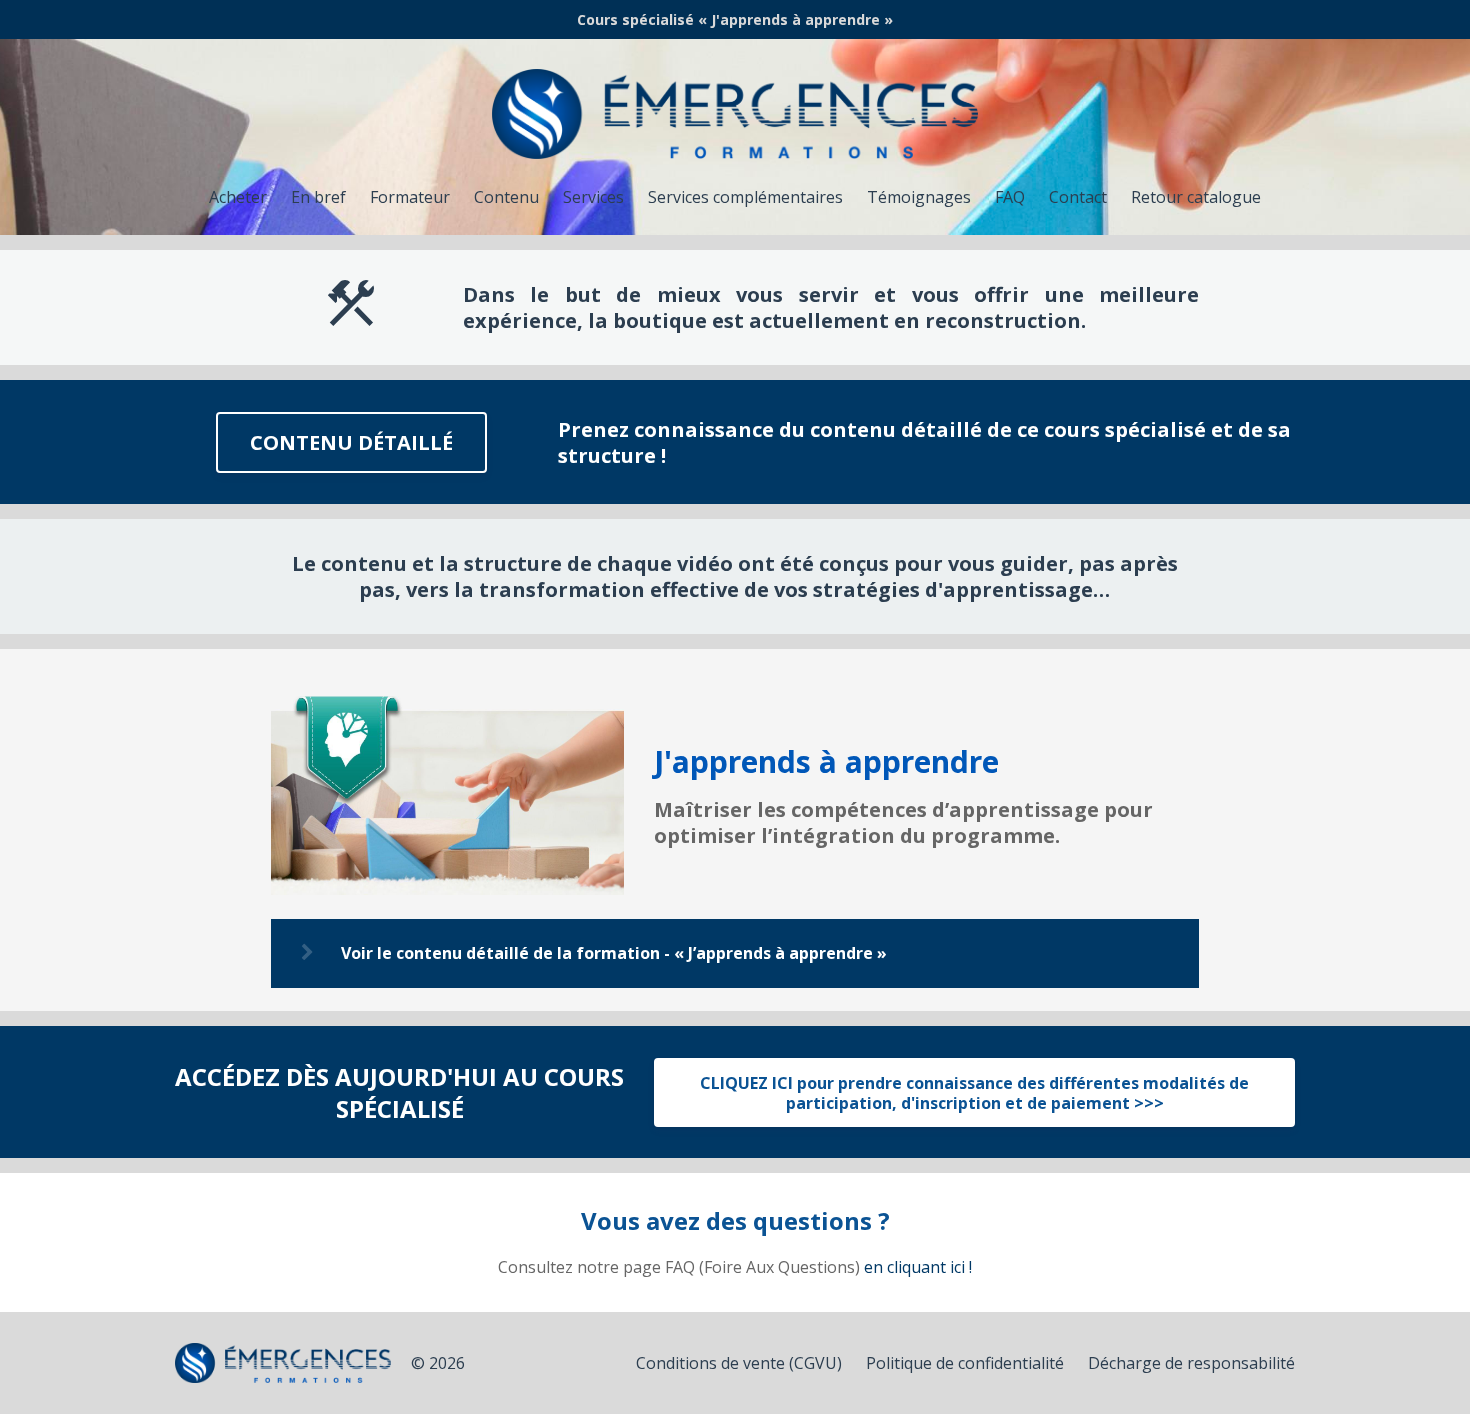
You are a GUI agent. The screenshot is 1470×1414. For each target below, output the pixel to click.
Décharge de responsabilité (1191, 1363)
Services (593, 197)
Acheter (238, 197)
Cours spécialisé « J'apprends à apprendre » (735, 19)
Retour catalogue (1196, 197)
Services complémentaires (745, 197)
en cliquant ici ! (918, 1267)
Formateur (410, 197)
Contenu (506, 197)
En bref (318, 197)
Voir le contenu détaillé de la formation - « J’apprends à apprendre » (614, 953)
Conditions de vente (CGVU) (739, 1363)
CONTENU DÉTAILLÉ (351, 442)
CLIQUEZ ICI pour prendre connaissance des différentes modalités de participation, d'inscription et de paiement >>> (974, 1093)
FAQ (1010, 197)
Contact (1078, 197)
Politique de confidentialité (965, 1363)
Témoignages (919, 197)
